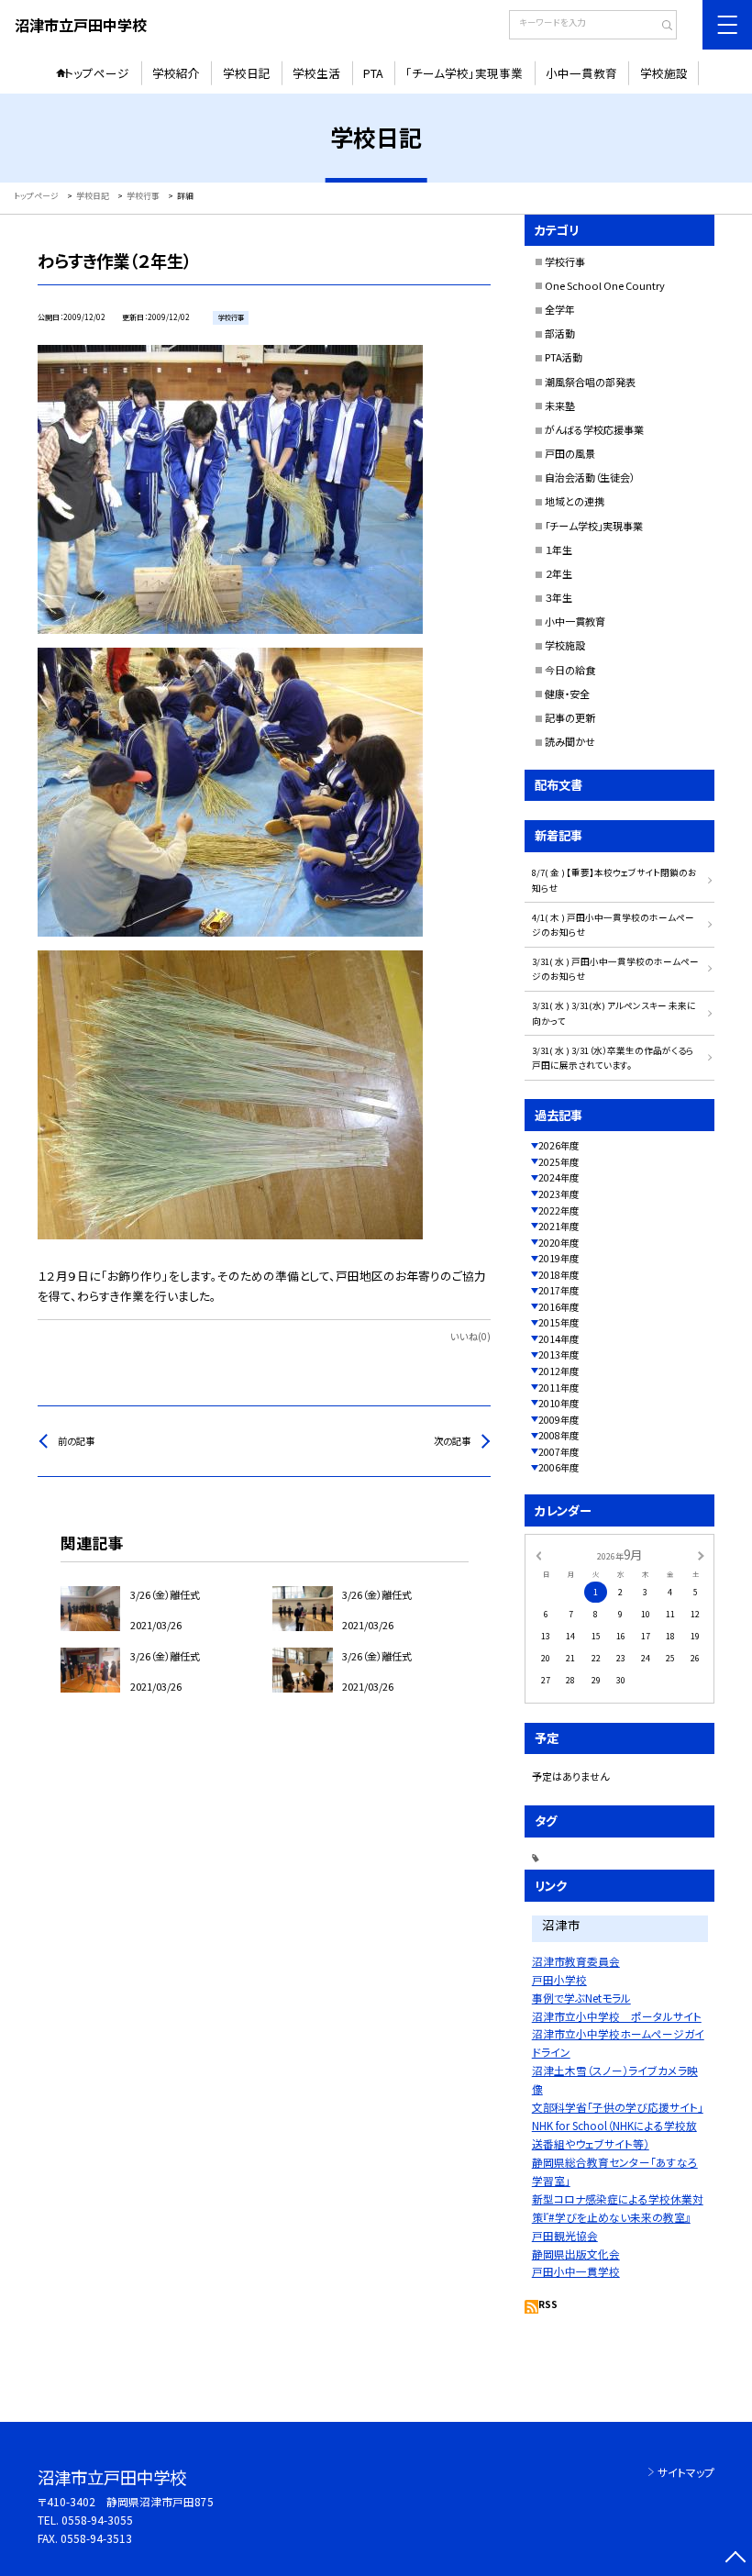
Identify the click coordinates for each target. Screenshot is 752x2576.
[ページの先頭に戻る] (735, 2559)
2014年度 (558, 1339)
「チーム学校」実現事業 (464, 73)
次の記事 (452, 1441)
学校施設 (664, 73)
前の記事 (76, 1441)
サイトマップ (686, 2472)
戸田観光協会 (565, 2235)
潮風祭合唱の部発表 (590, 382)
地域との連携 (575, 501)
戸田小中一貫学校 (576, 2271)
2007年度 (558, 1452)
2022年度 (558, 1210)
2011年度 (558, 1388)
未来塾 (560, 405)
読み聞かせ (570, 741)
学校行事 (565, 261)
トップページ (97, 73)
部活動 (560, 333)
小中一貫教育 (581, 73)
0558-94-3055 (97, 2520)
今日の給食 (570, 670)
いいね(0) (470, 1336)
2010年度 (558, 1403)
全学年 (560, 309)
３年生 (558, 597)
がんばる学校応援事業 (594, 429)
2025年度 (558, 1162)
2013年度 (558, 1355)
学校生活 (316, 73)
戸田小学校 (559, 1979)
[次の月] (701, 1554)
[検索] (661, 27)
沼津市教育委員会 (576, 1961)
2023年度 (558, 1194)
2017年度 (558, 1290)
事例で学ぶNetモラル (581, 1998)
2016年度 (558, 1307)
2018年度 (558, 1275)
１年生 (558, 550)
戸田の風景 (570, 453)
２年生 (558, 573)
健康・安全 (567, 694)
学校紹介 (176, 73)
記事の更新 (570, 717)
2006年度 (558, 1467)
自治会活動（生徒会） (590, 477)
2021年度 (558, 1226)
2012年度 (558, 1371)
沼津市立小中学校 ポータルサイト (617, 2016)
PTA (373, 73)
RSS (548, 2304)
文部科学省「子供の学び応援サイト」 (618, 2107)
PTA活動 (564, 357)
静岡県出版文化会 (576, 2254)
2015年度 (558, 1322)
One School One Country (605, 285)
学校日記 (247, 73)
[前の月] (538, 1554)
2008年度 (558, 1435)
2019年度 (558, 1258)
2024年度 (558, 1177)
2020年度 (558, 1243)
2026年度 (558, 1145)
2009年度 (558, 1420)
